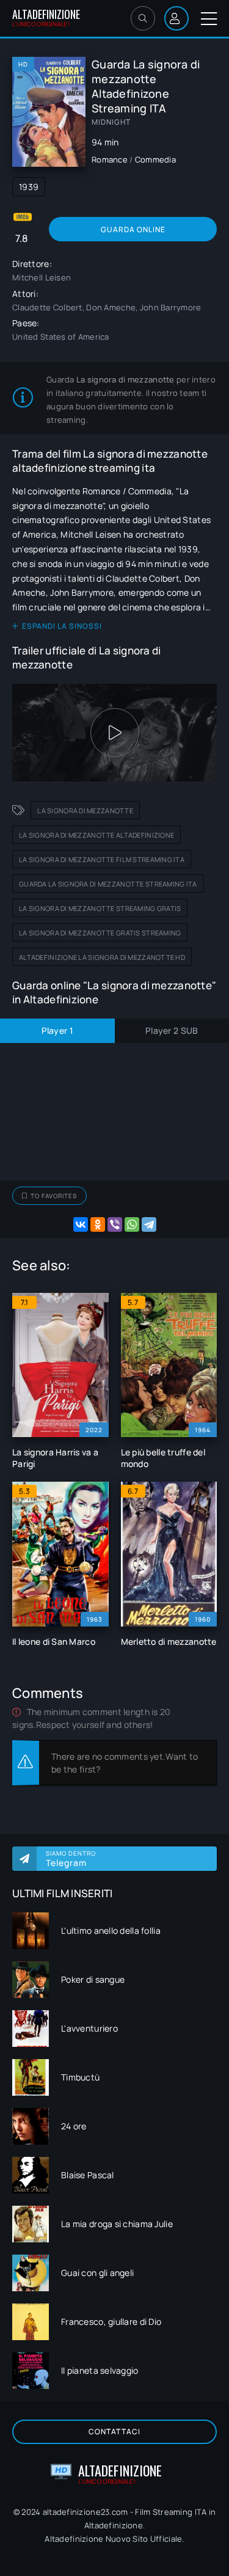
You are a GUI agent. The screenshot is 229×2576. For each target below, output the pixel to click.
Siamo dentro (71, 1859)
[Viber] (115, 1224)
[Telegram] (149, 1224)
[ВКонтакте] (81, 1224)
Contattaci (114, 2431)
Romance (110, 159)
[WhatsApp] (132, 1224)
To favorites (54, 1196)
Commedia (155, 159)
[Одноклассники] (98, 1224)
